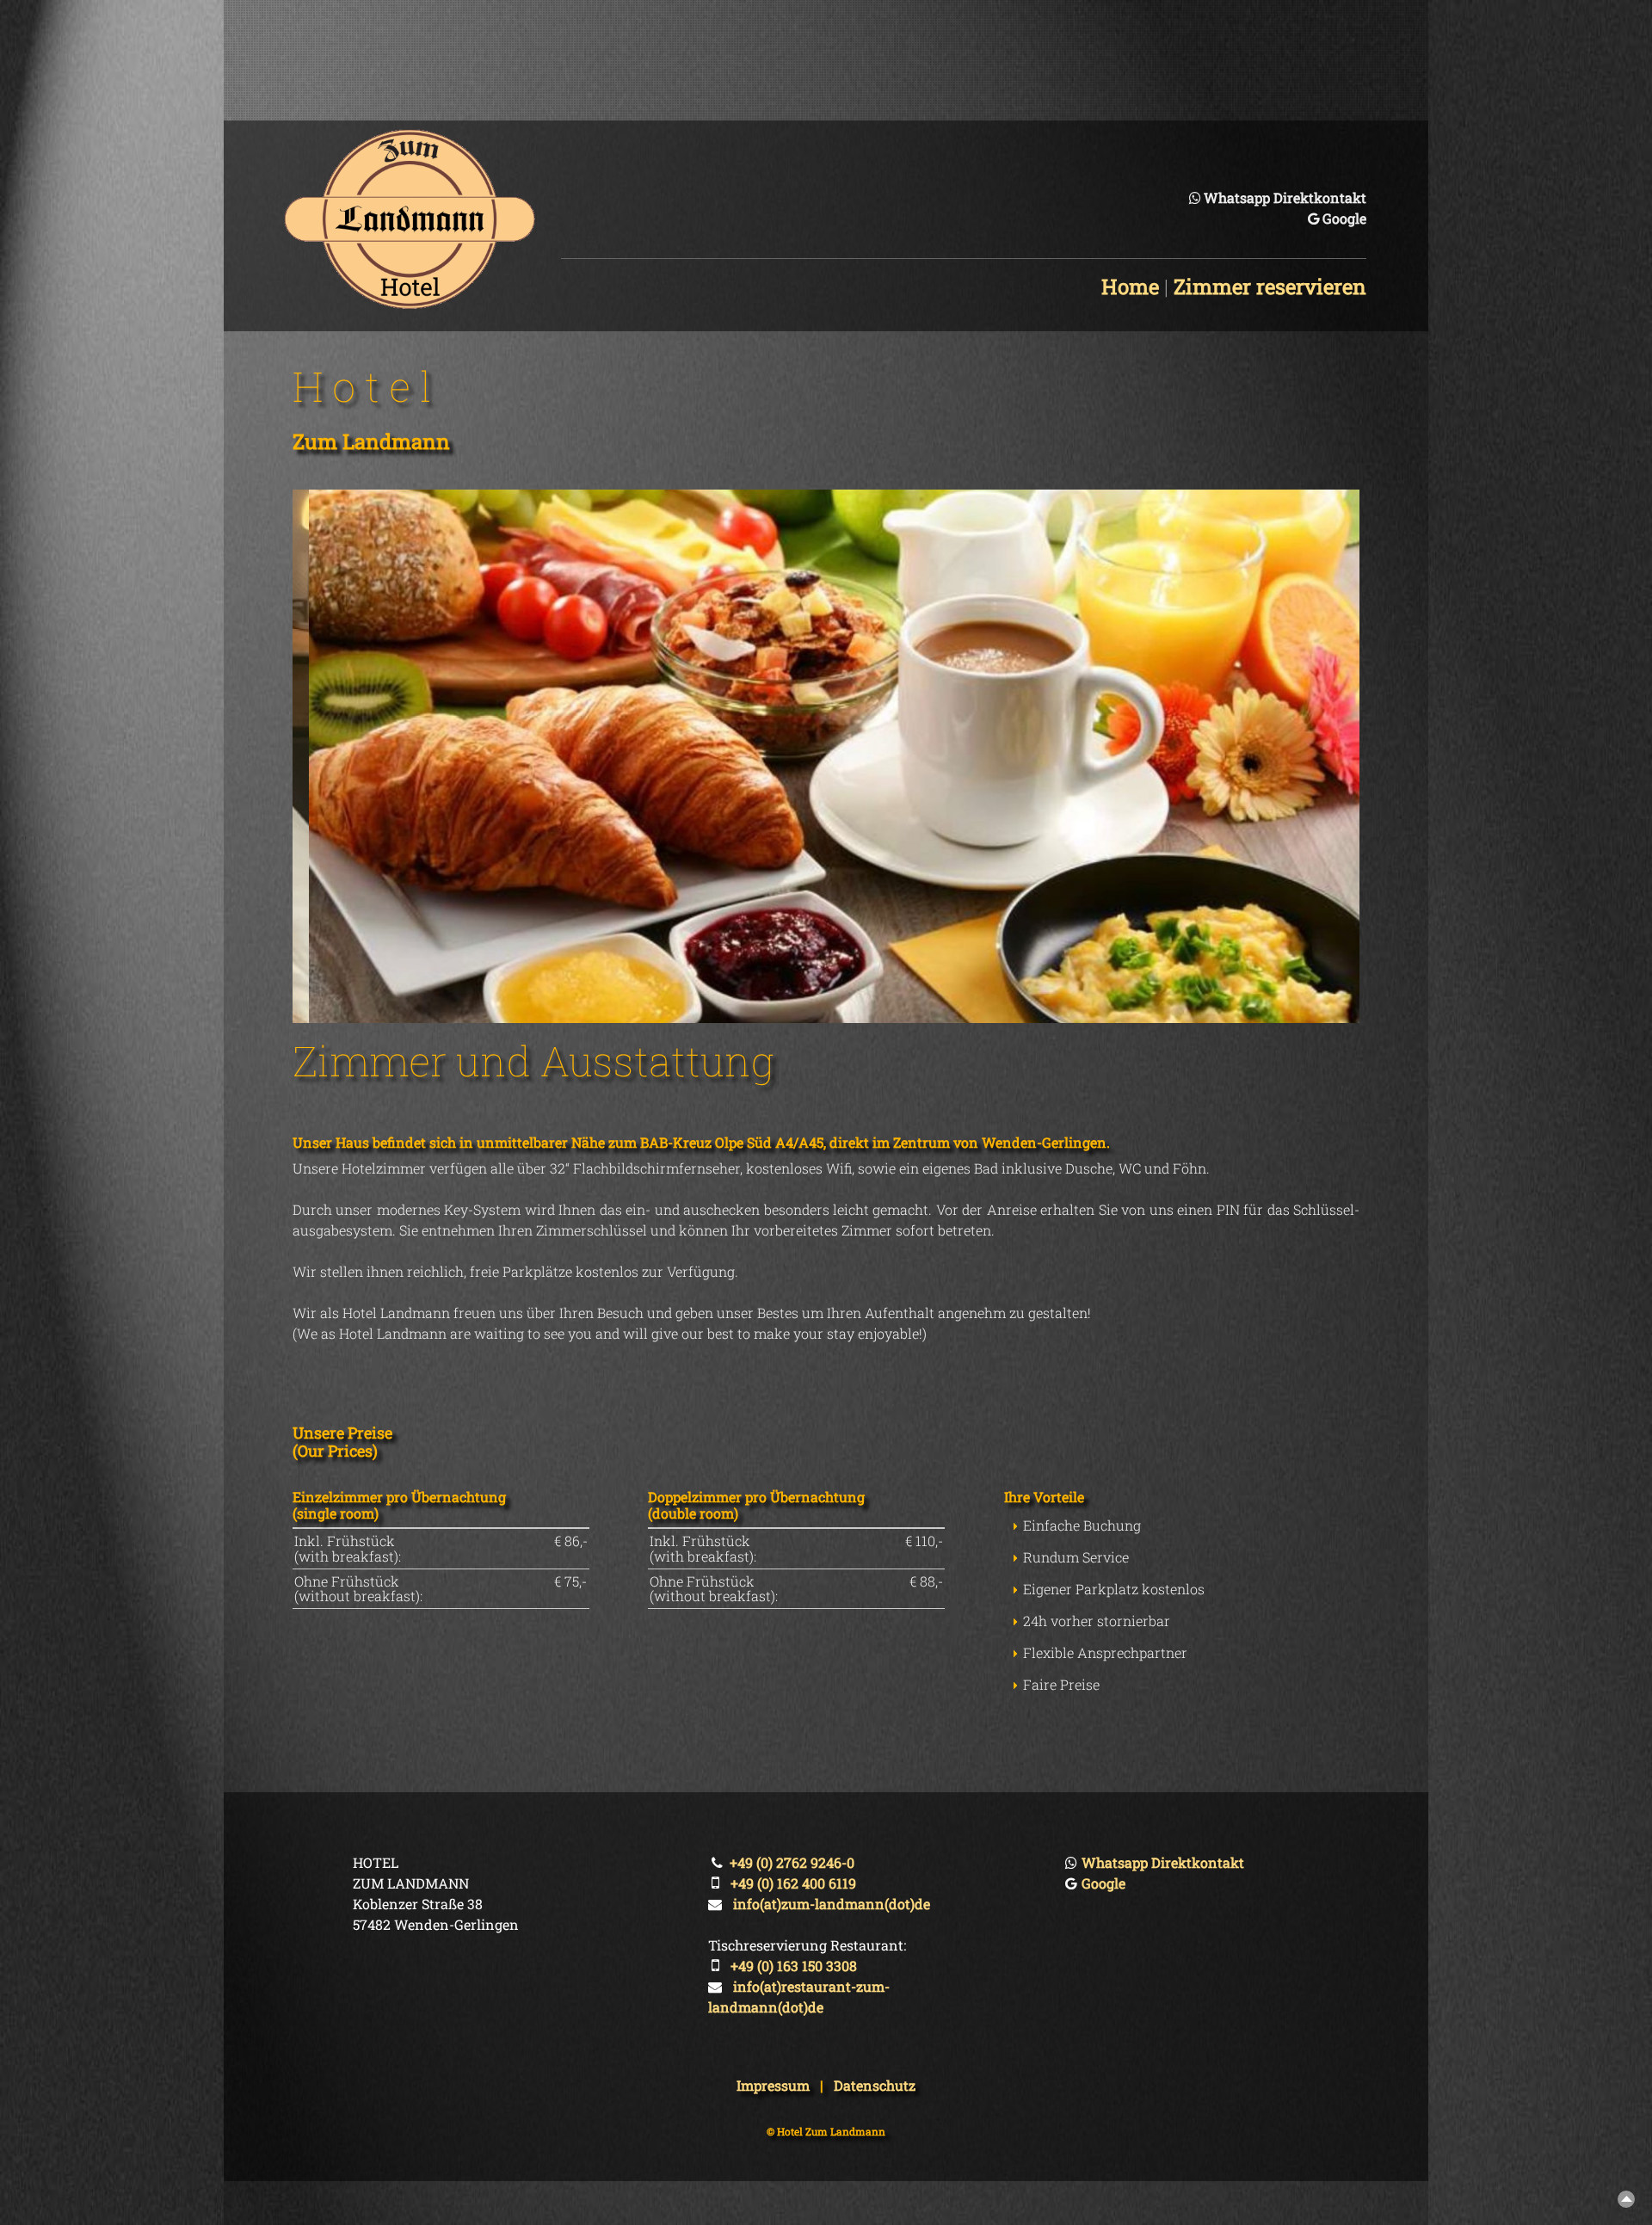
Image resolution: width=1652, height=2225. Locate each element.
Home (1130, 287)
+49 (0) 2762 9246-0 (792, 1862)
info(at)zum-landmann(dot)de (832, 1904)
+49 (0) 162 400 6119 (793, 1883)
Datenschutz (875, 2085)
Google (1344, 218)
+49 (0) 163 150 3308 (794, 1966)
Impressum (773, 2085)
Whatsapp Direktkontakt (1285, 197)
